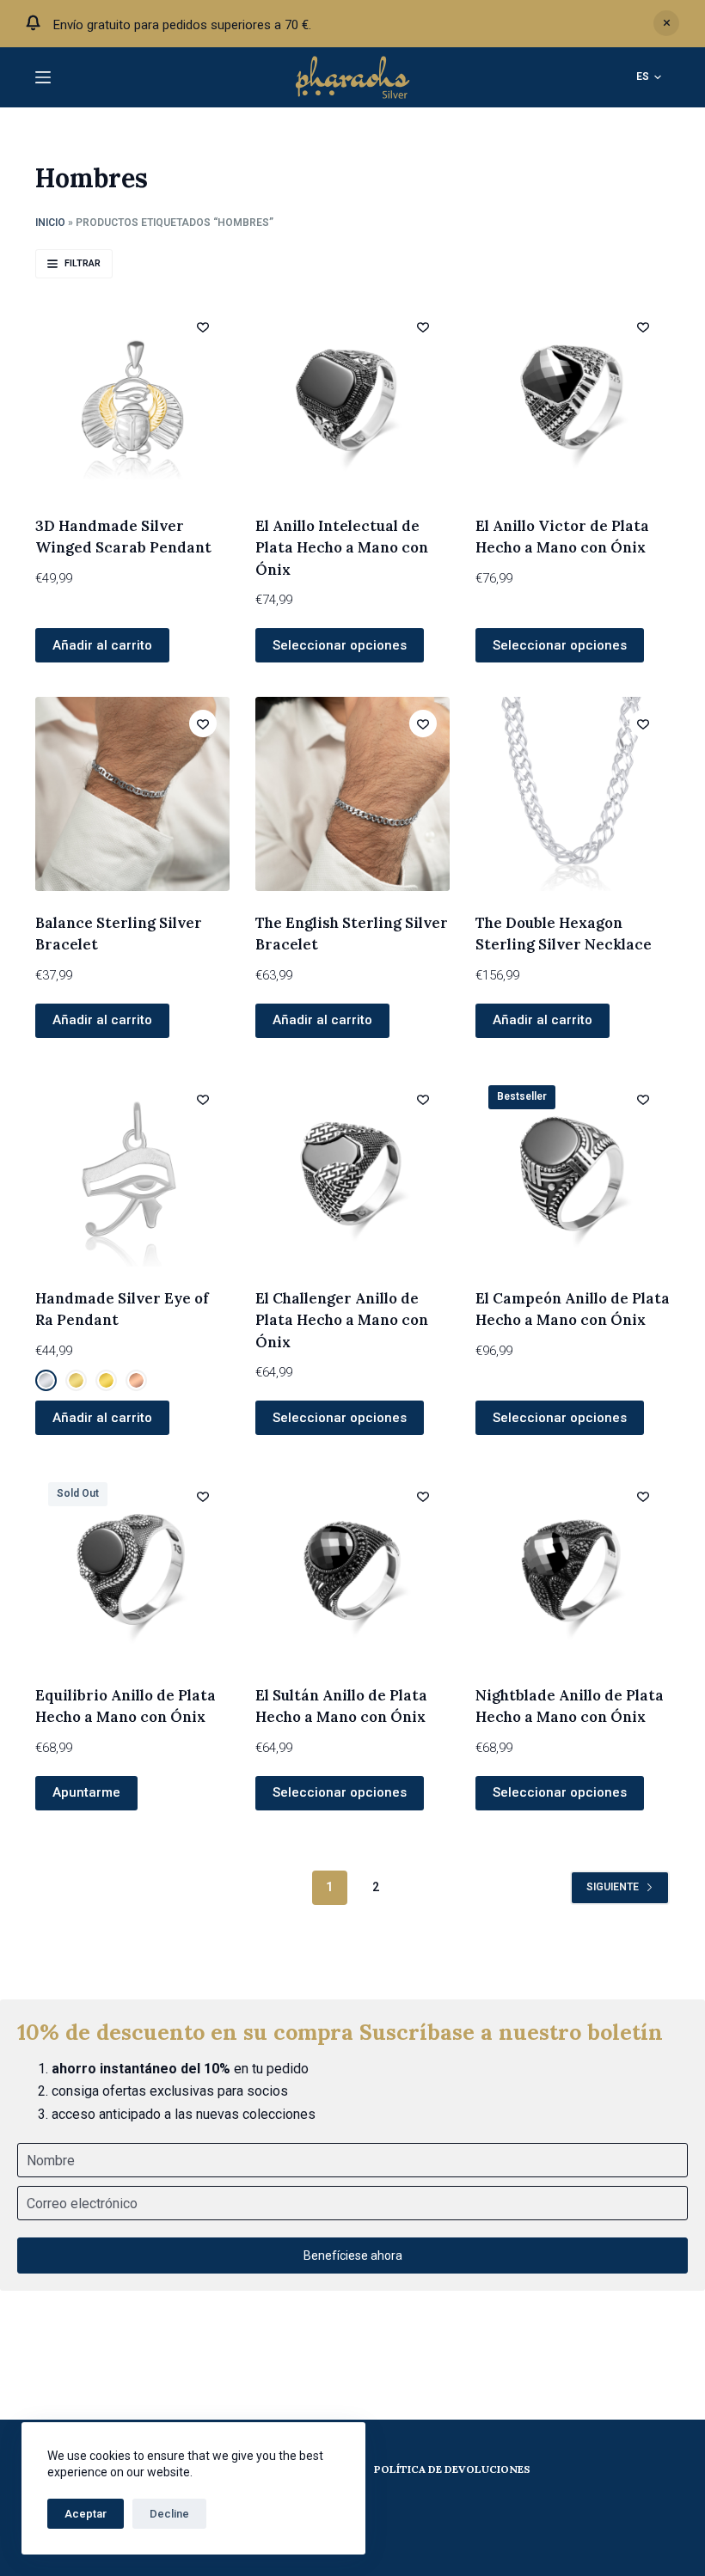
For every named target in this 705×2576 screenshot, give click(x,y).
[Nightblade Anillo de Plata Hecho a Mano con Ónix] (573, 1566)
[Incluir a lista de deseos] (203, 327)
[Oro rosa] (136, 1380)
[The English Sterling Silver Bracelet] (352, 794)
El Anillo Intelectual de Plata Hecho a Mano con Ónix (342, 548)
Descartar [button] (666, 23)
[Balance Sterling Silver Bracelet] (132, 794)
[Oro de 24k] (106, 1380)
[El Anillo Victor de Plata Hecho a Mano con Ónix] (573, 397)
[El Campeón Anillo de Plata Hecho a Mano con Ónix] (573, 1169)
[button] (649, 77)
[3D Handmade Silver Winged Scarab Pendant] (132, 397)
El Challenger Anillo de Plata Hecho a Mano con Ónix (342, 1320)
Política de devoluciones (452, 2469)
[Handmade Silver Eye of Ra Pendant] (132, 1169)
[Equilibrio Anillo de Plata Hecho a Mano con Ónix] (132, 1566)
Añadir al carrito (543, 1020)
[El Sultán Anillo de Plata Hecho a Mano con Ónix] (352, 1566)
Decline (169, 2514)
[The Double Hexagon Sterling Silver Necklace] (573, 794)
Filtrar (83, 263)
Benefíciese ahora (353, 2256)
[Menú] (43, 77)
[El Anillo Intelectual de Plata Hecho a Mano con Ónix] (352, 397)
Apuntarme (86, 1792)
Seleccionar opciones (340, 645)
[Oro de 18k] (76, 1380)
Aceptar (86, 2514)
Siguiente (613, 1887)
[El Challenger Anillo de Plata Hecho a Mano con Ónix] (352, 1169)
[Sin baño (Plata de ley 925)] (46, 1380)
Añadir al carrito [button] (102, 645)
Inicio (50, 223)
